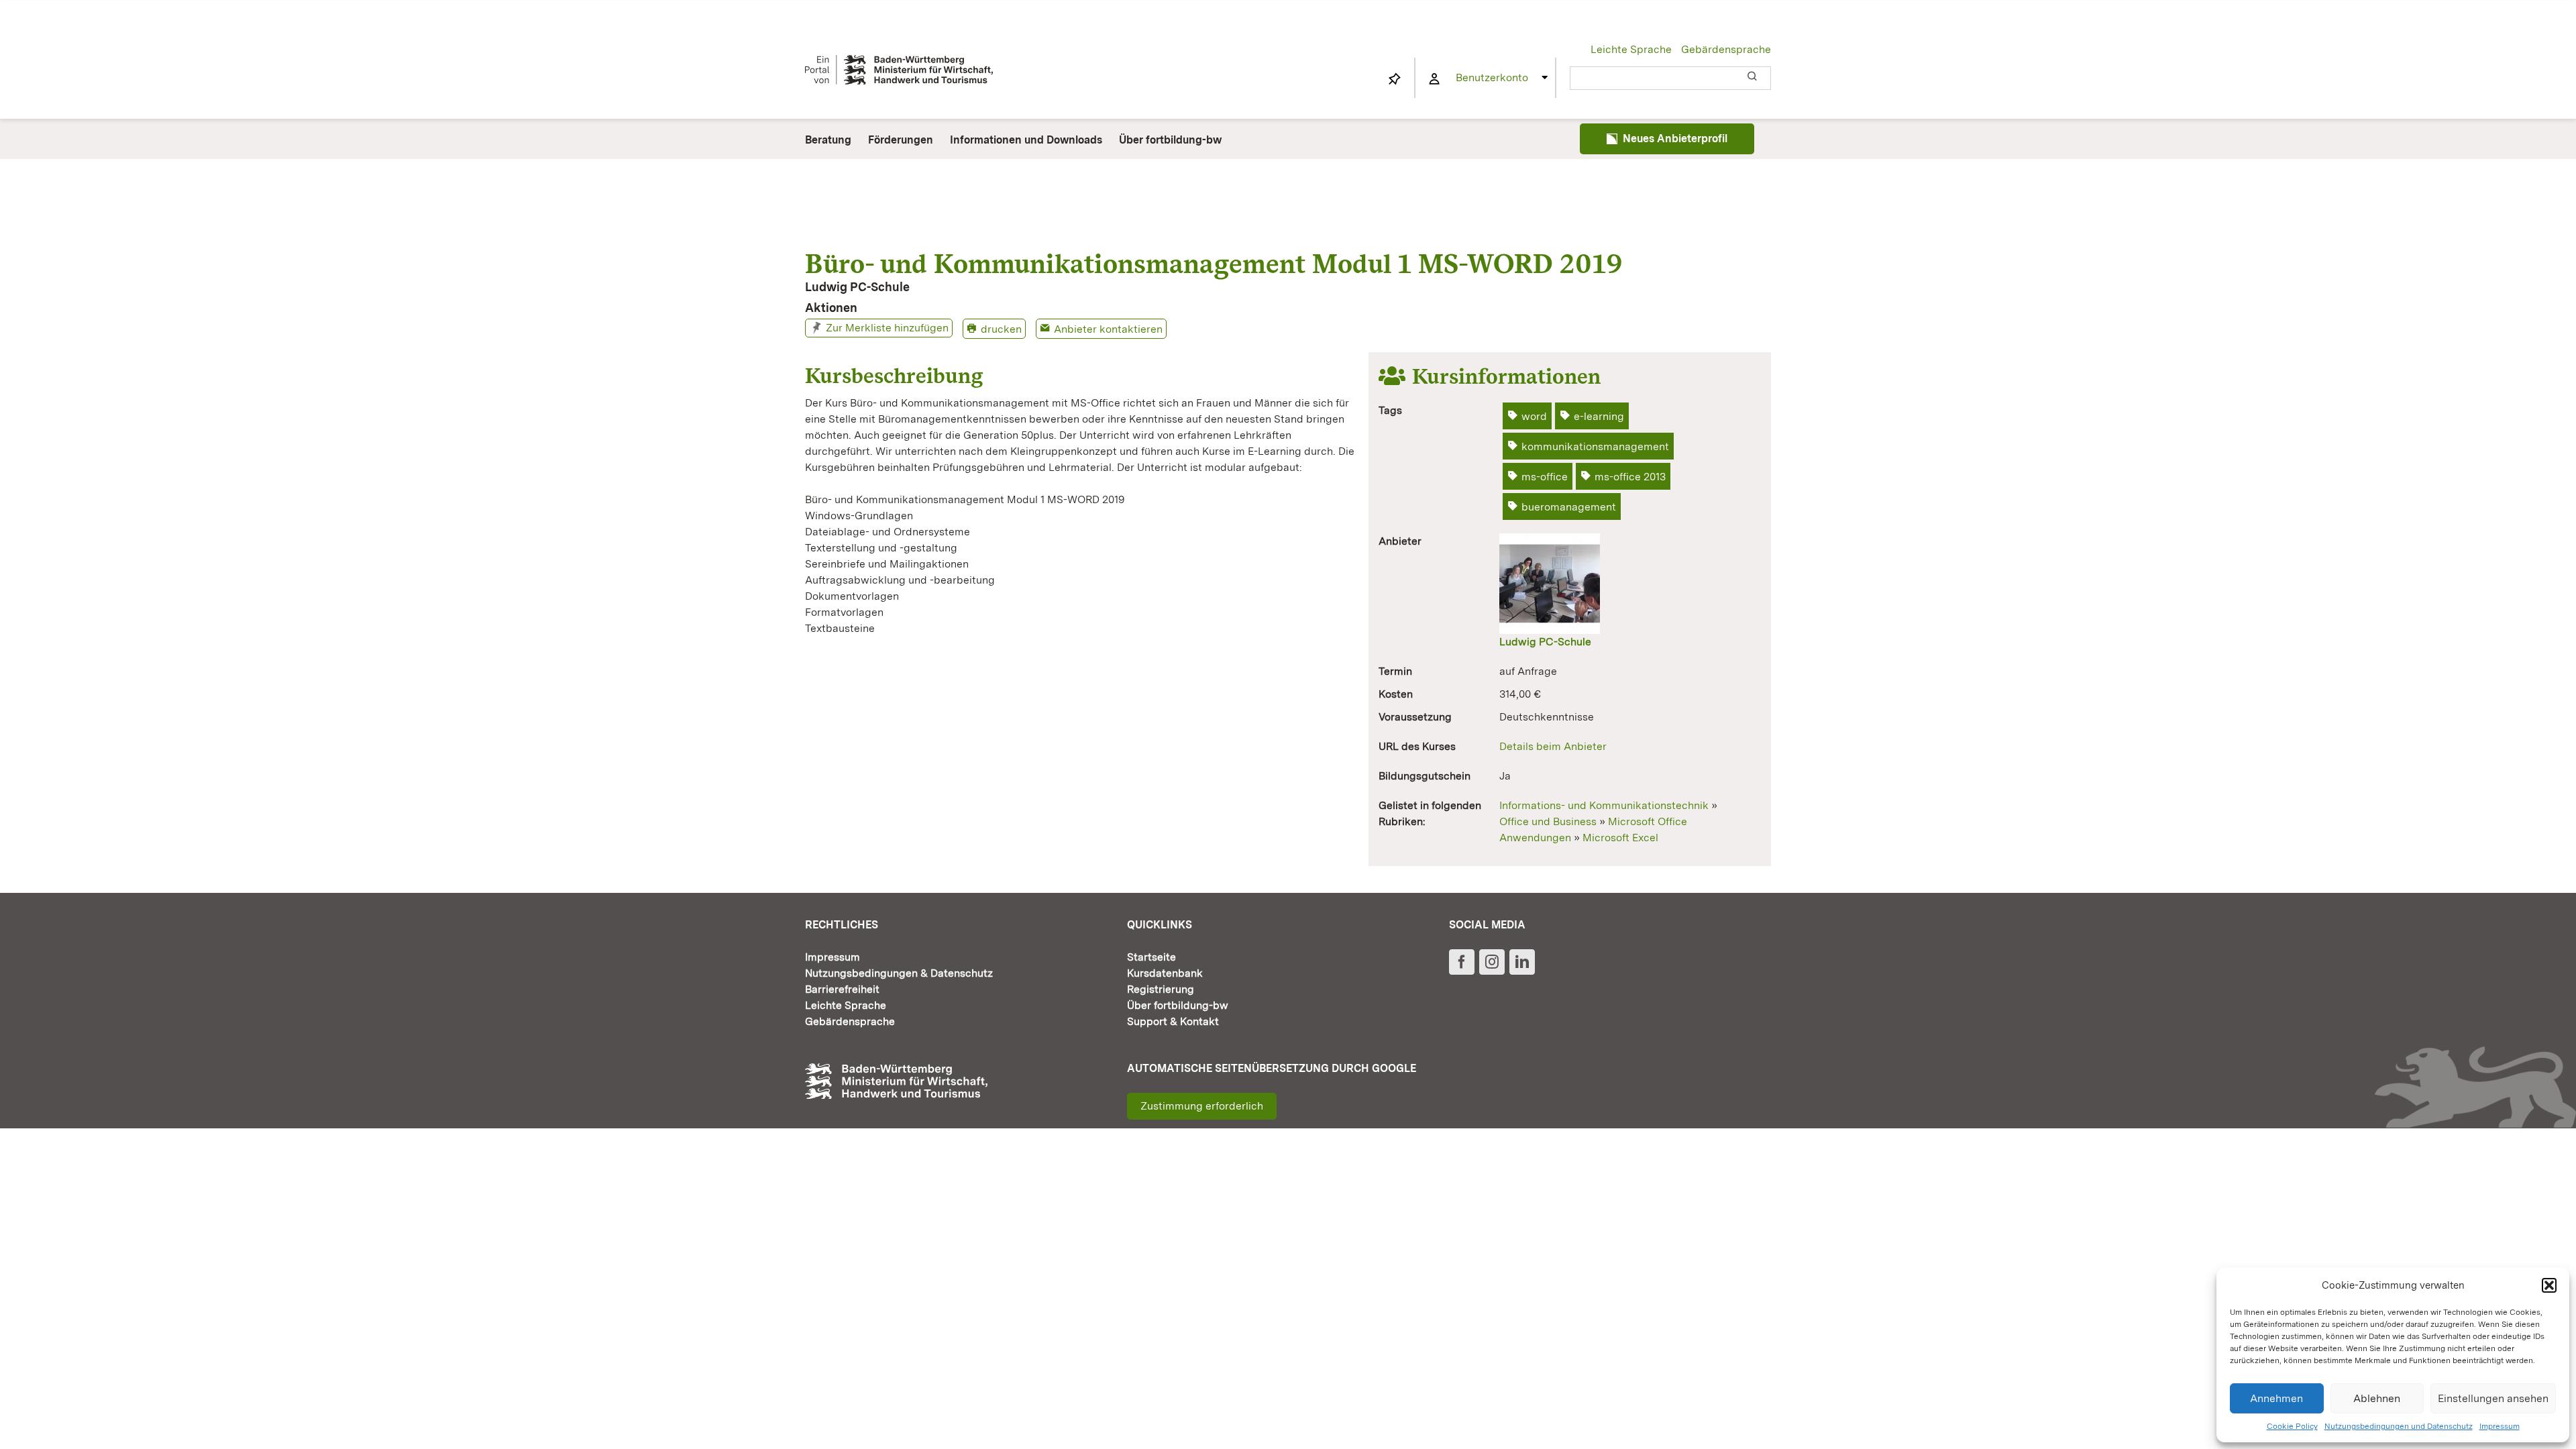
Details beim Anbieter (1553, 746)
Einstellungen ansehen (2493, 1398)
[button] (2549, 1285)
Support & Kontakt (1173, 1021)
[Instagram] (1492, 962)
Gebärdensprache (1726, 49)
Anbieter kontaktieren (1108, 329)
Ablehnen (2377, 1398)
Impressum (2500, 1426)
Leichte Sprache (1631, 49)
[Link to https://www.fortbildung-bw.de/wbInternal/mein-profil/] (1434, 79)
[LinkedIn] (1522, 962)
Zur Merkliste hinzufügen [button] (887, 328)
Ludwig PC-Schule (1545, 642)
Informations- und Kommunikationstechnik (1604, 805)
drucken (1001, 329)
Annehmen (2276, 1398)
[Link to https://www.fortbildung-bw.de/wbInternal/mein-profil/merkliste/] (1395, 79)
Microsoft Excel (1620, 838)
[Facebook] (1462, 962)
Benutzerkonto (1492, 77)
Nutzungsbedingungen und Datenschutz (2399, 1426)
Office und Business (1548, 821)
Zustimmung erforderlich (1202, 1106)
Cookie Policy (2292, 1426)
